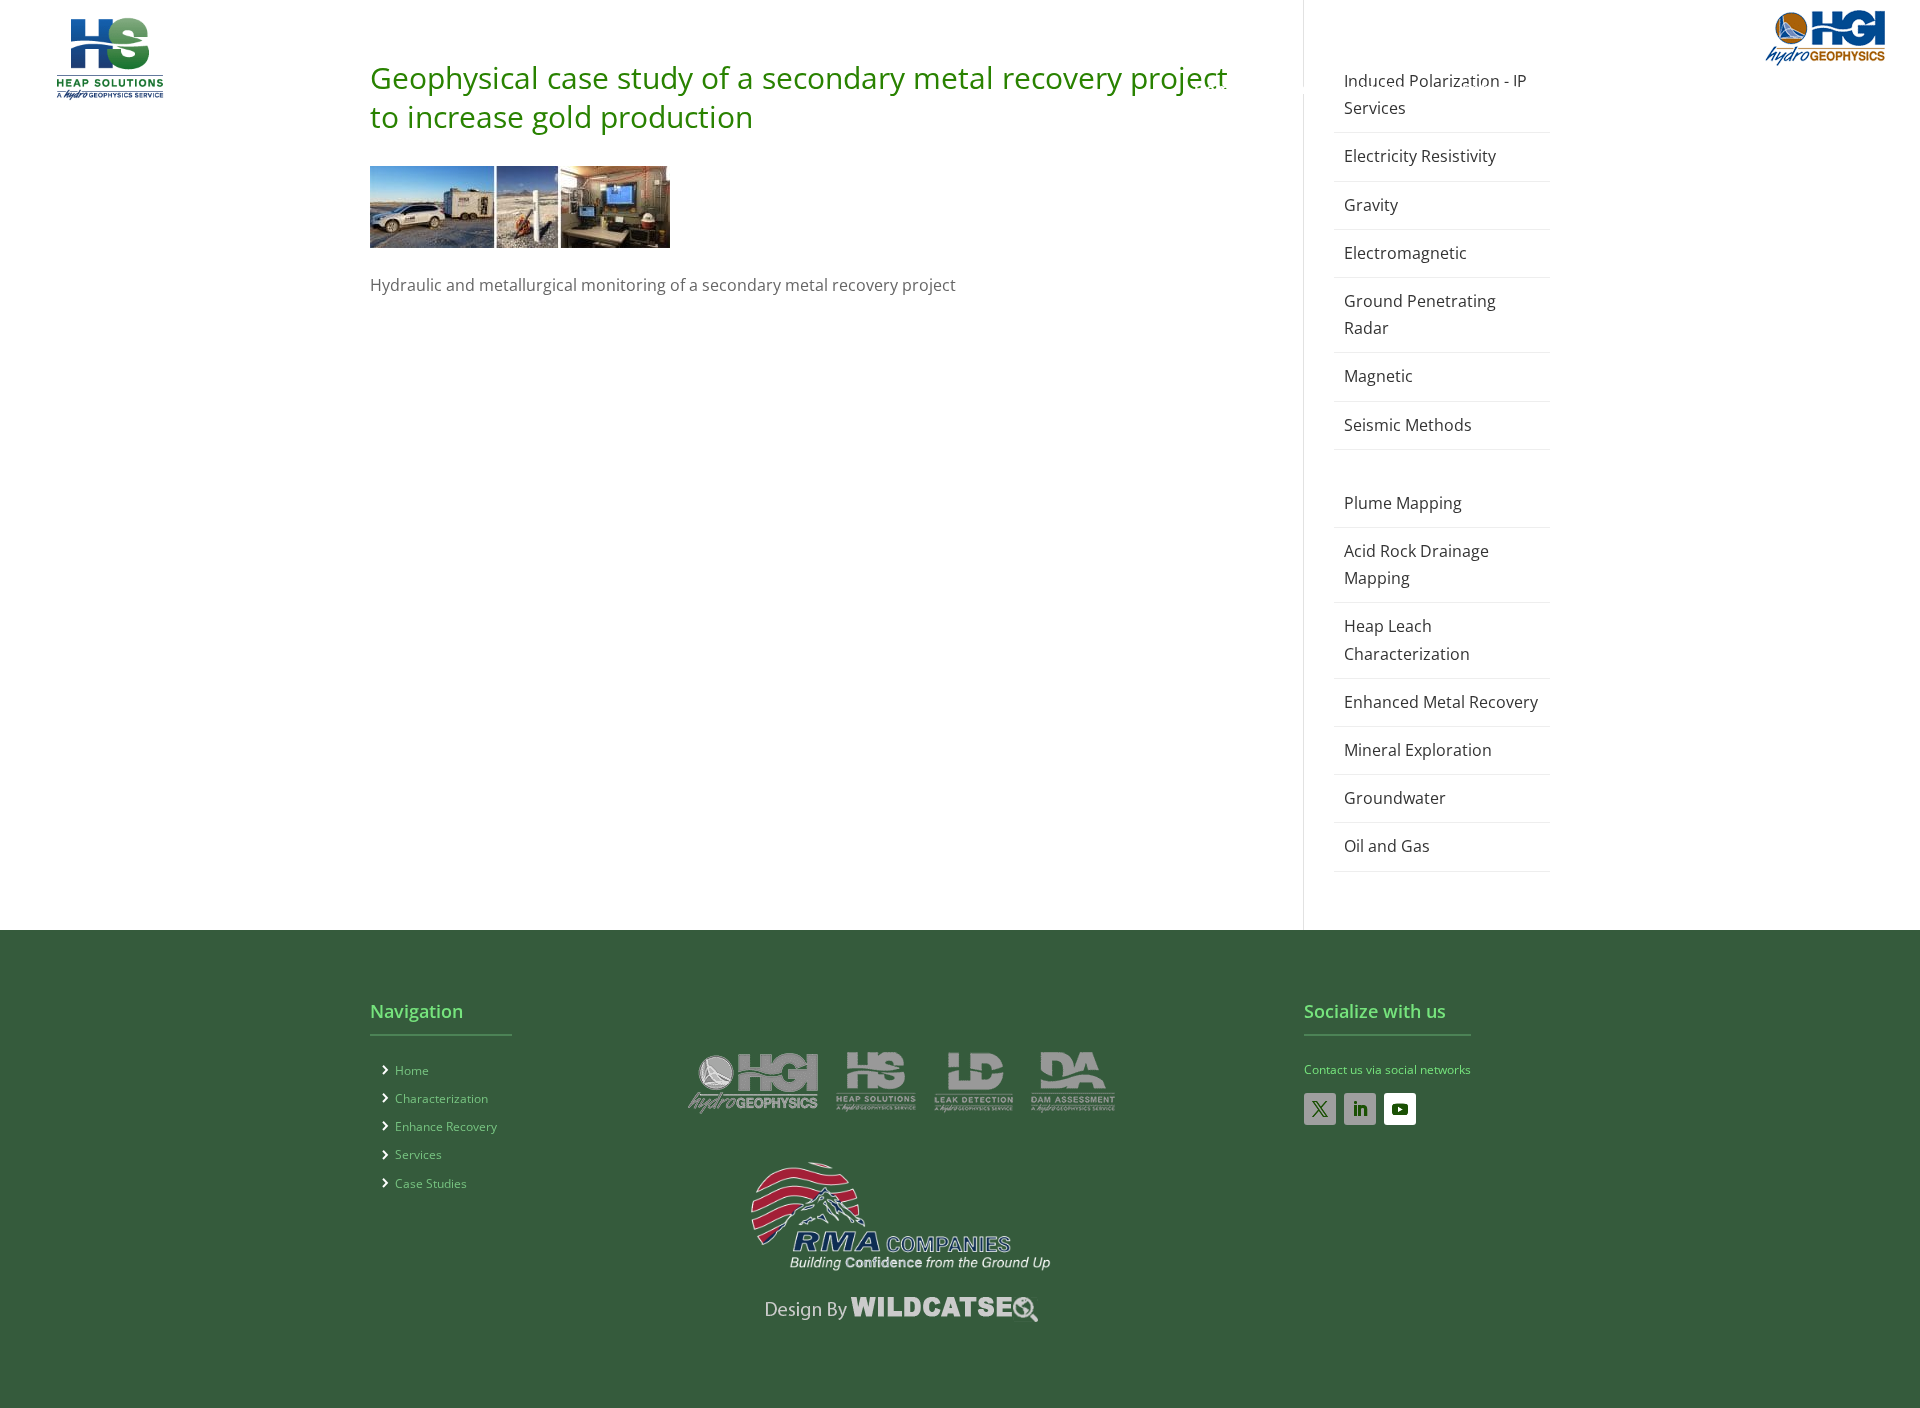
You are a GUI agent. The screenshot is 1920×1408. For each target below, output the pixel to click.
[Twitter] (1320, 1109)
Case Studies (1818, 90)
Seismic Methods (1408, 425)
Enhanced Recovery (1537, 90)
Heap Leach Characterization (1407, 639)
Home (1217, 90)
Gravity (1371, 205)
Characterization (1351, 90)
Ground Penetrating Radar (1420, 314)
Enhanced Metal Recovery (1441, 702)
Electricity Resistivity (1420, 156)
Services (1691, 90)
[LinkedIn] (1360, 1109)
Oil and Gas (1387, 846)
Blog (1641, 28)
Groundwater (1395, 798)
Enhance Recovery (446, 1126)
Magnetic (1378, 376)
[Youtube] (1400, 1109)
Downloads (1568, 28)
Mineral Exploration (1418, 750)
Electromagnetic (1405, 253)
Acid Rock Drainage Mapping (1416, 564)
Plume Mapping (1403, 503)
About (1489, 28)
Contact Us (1713, 28)
